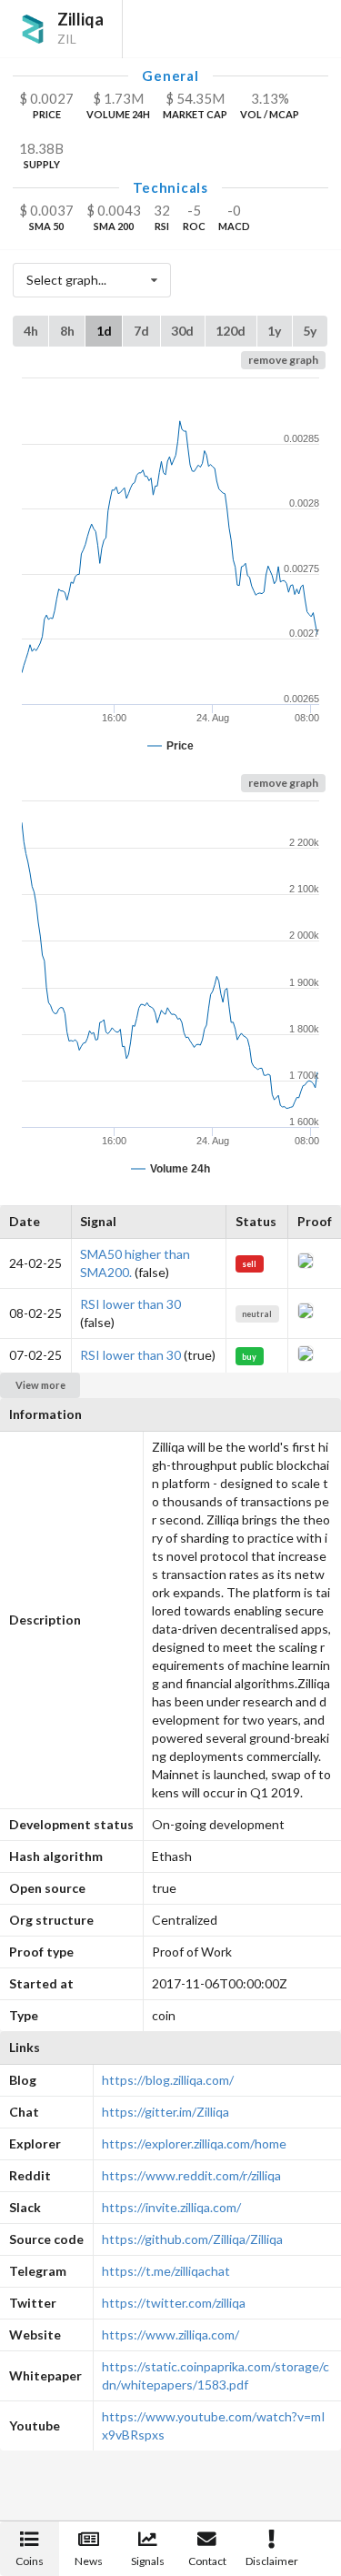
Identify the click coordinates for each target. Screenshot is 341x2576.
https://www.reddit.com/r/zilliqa (191, 2175)
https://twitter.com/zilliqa (174, 2303)
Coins (30, 2561)
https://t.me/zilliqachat (166, 2271)
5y (310, 331)
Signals (148, 2561)
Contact (207, 2561)
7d (141, 331)
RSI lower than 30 (130, 1304)
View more (40, 1385)
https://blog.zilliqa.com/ (168, 2080)
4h (31, 331)
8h (67, 331)
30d (182, 331)
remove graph (283, 360)
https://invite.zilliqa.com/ (171, 2207)
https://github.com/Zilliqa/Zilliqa (192, 2239)
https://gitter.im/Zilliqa (165, 2112)
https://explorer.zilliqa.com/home (194, 2143)
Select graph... (66, 280)
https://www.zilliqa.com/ (170, 2334)
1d (104, 331)
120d (231, 331)
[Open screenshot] (306, 1264)
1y (274, 331)
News (89, 2561)
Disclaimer (272, 2561)
